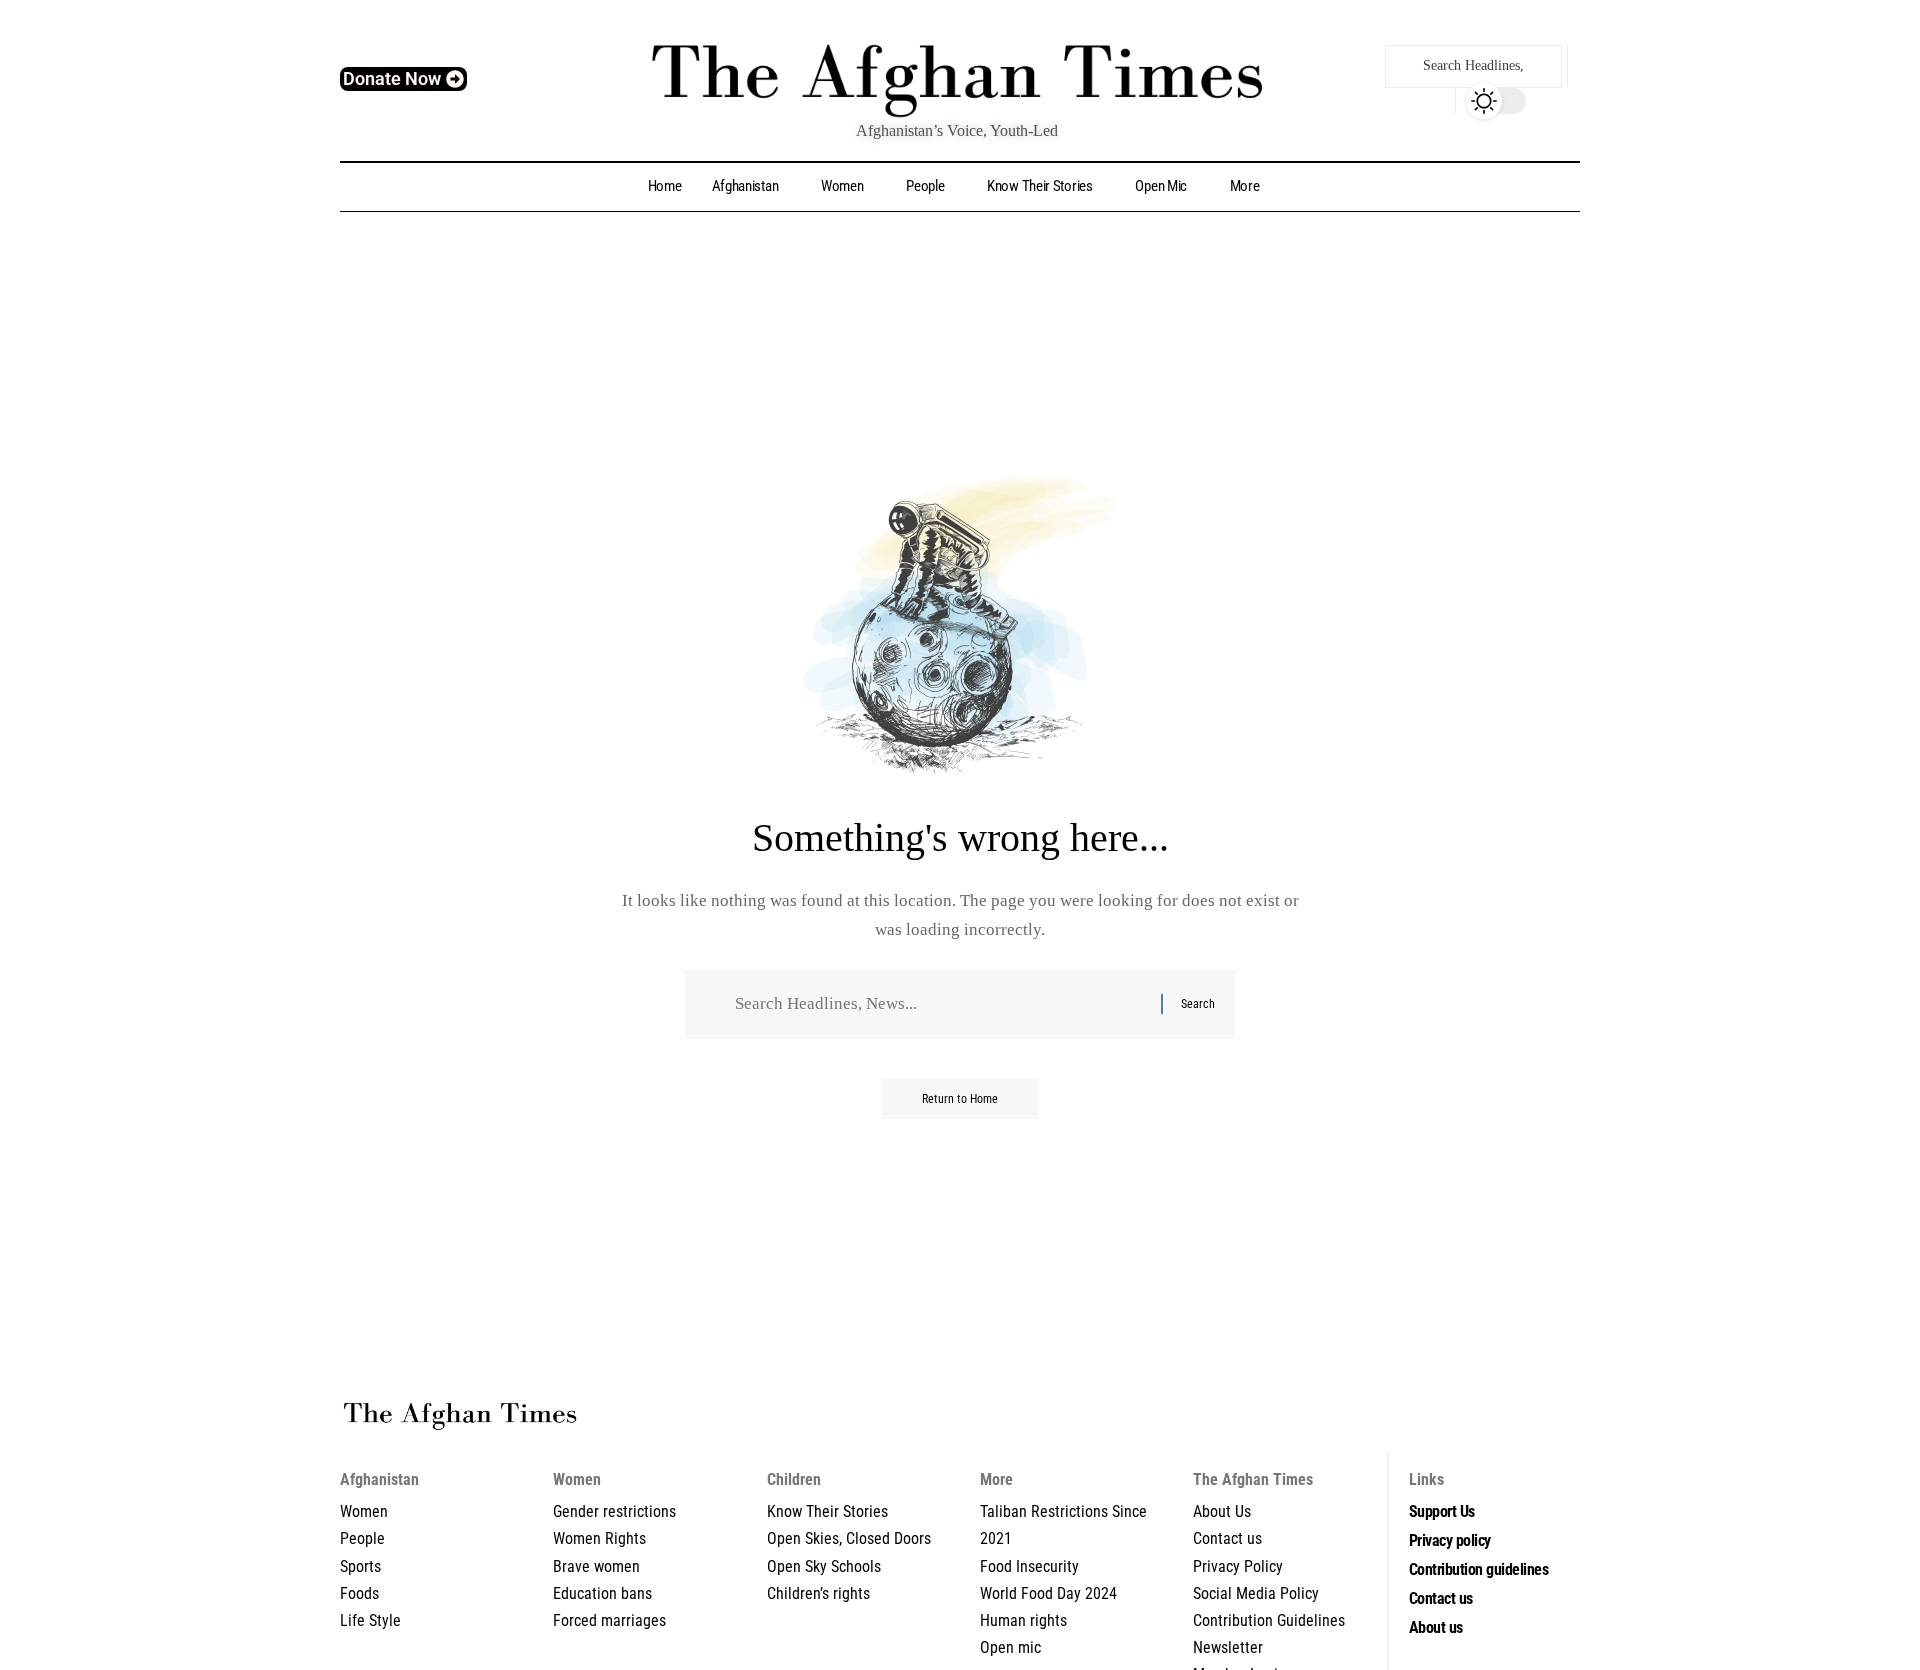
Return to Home (960, 1099)
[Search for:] (940, 1004)
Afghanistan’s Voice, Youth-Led (957, 130)
